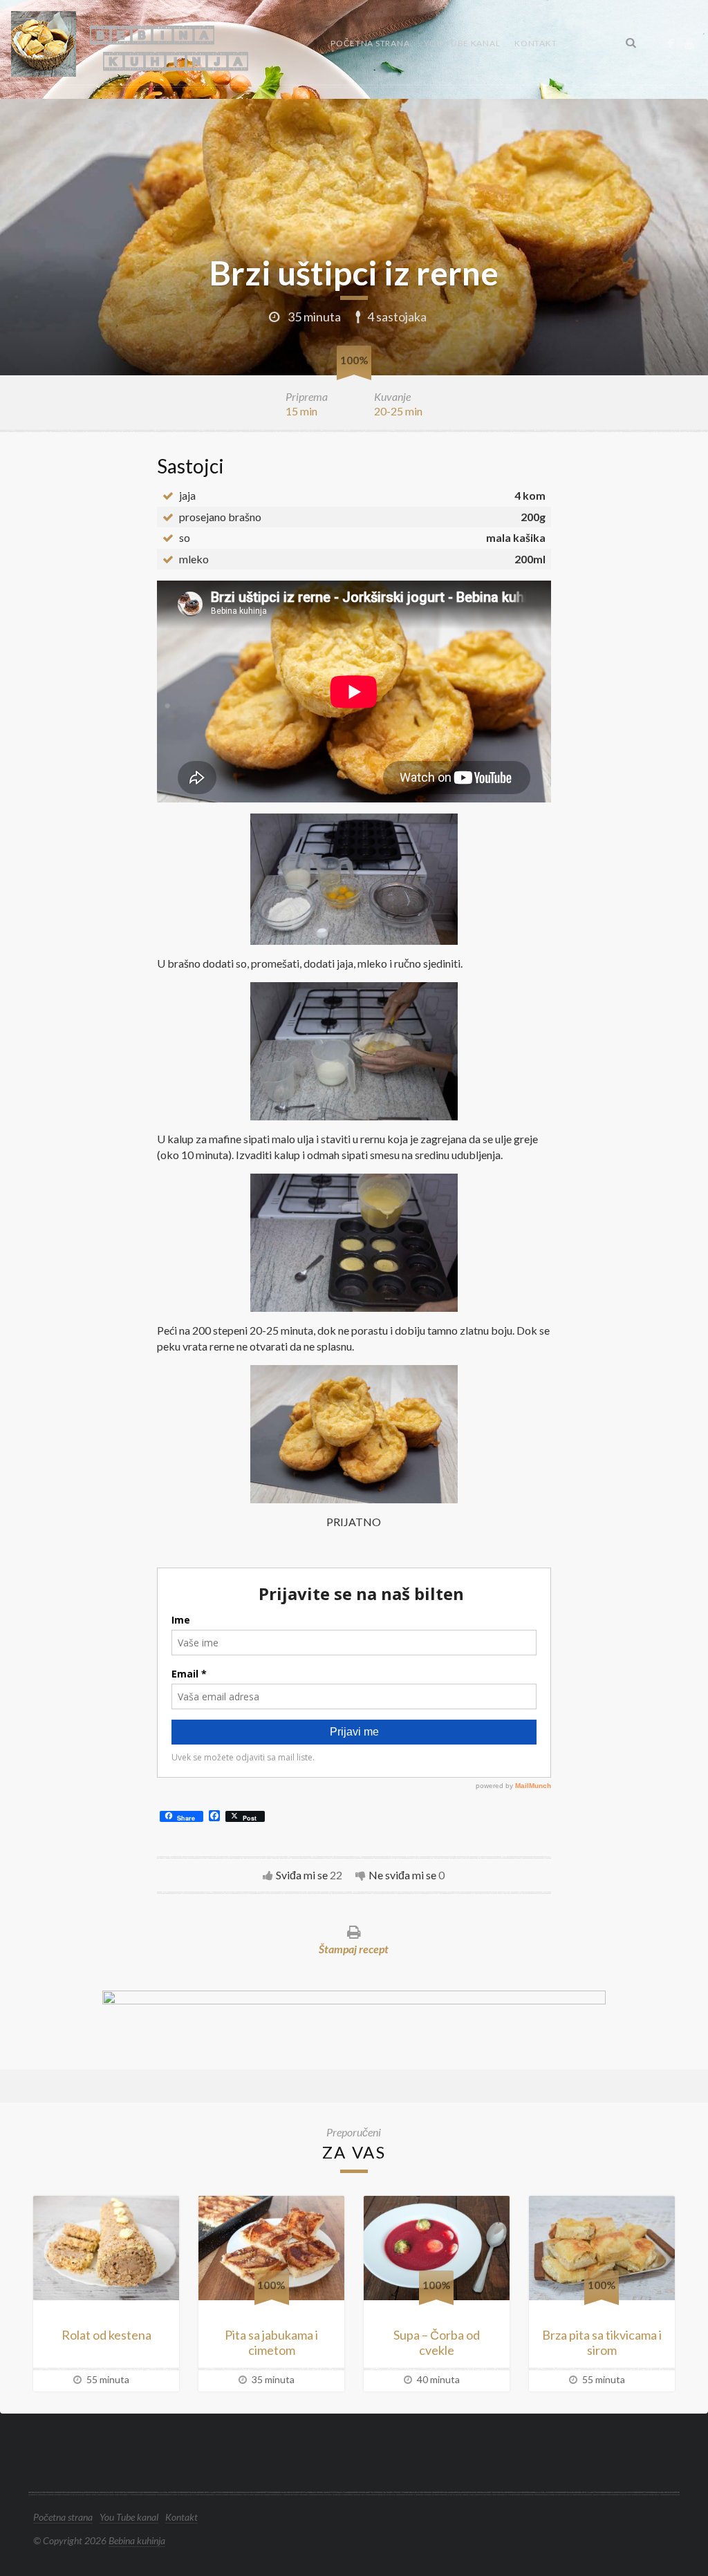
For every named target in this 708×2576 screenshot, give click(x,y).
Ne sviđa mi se (402, 1875)
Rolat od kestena (106, 2335)
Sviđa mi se (302, 1875)
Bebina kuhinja (137, 2540)
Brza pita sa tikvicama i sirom (602, 2343)
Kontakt (535, 43)
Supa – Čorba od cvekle (437, 2343)
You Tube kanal (462, 43)
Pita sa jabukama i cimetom (271, 2343)
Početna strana (370, 43)
